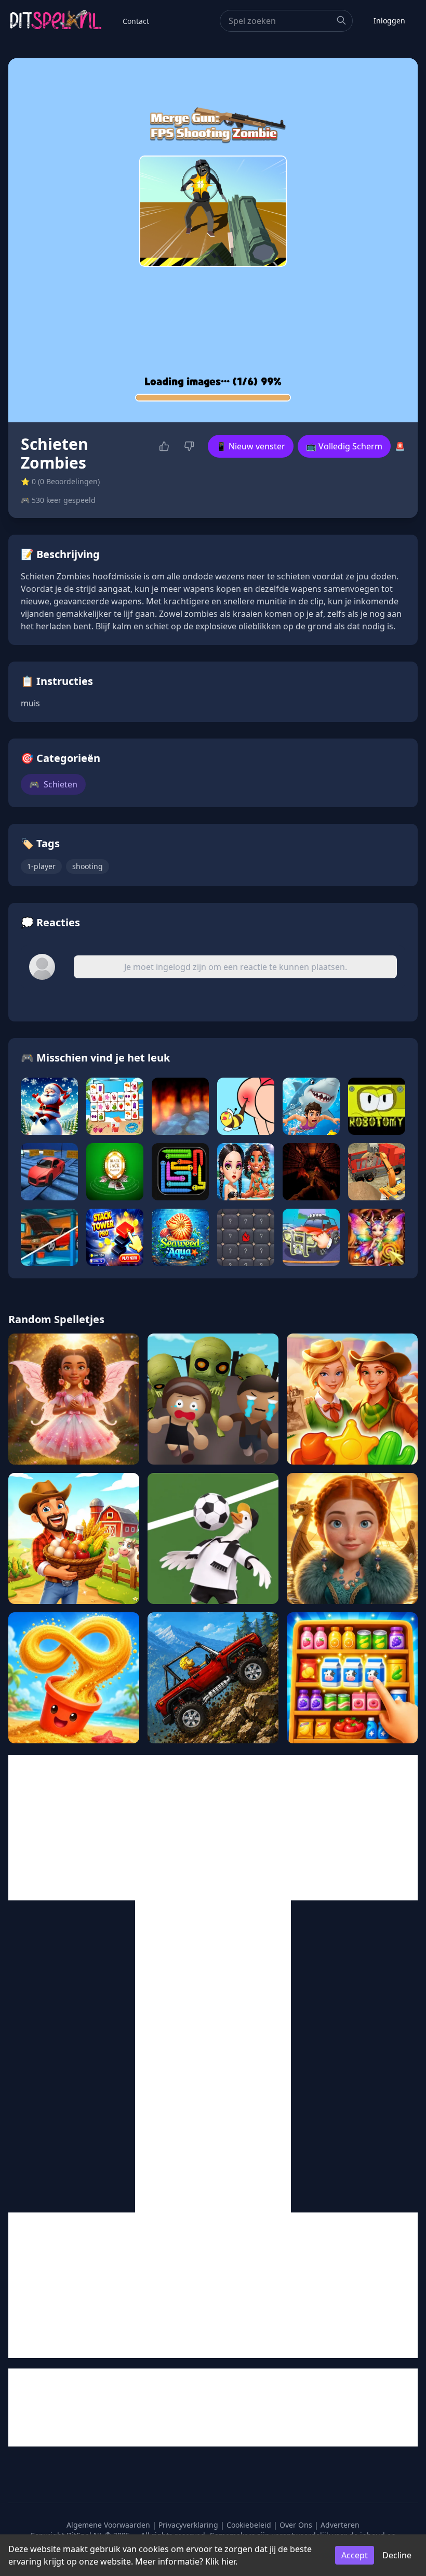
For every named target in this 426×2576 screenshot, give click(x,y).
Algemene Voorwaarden (108, 2525)
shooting (88, 866)
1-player (41, 866)
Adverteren (340, 2525)
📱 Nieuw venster (251, 446)
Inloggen (389, 21)
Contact (136, 21)
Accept (355, 2555)
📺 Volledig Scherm (344, 446)
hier (228, 2561)
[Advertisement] (213, 1828)
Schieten (53, 784)
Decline (397, 2555)
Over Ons (296, 2525)
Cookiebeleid (249, 2525)
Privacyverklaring (188, 2525)
